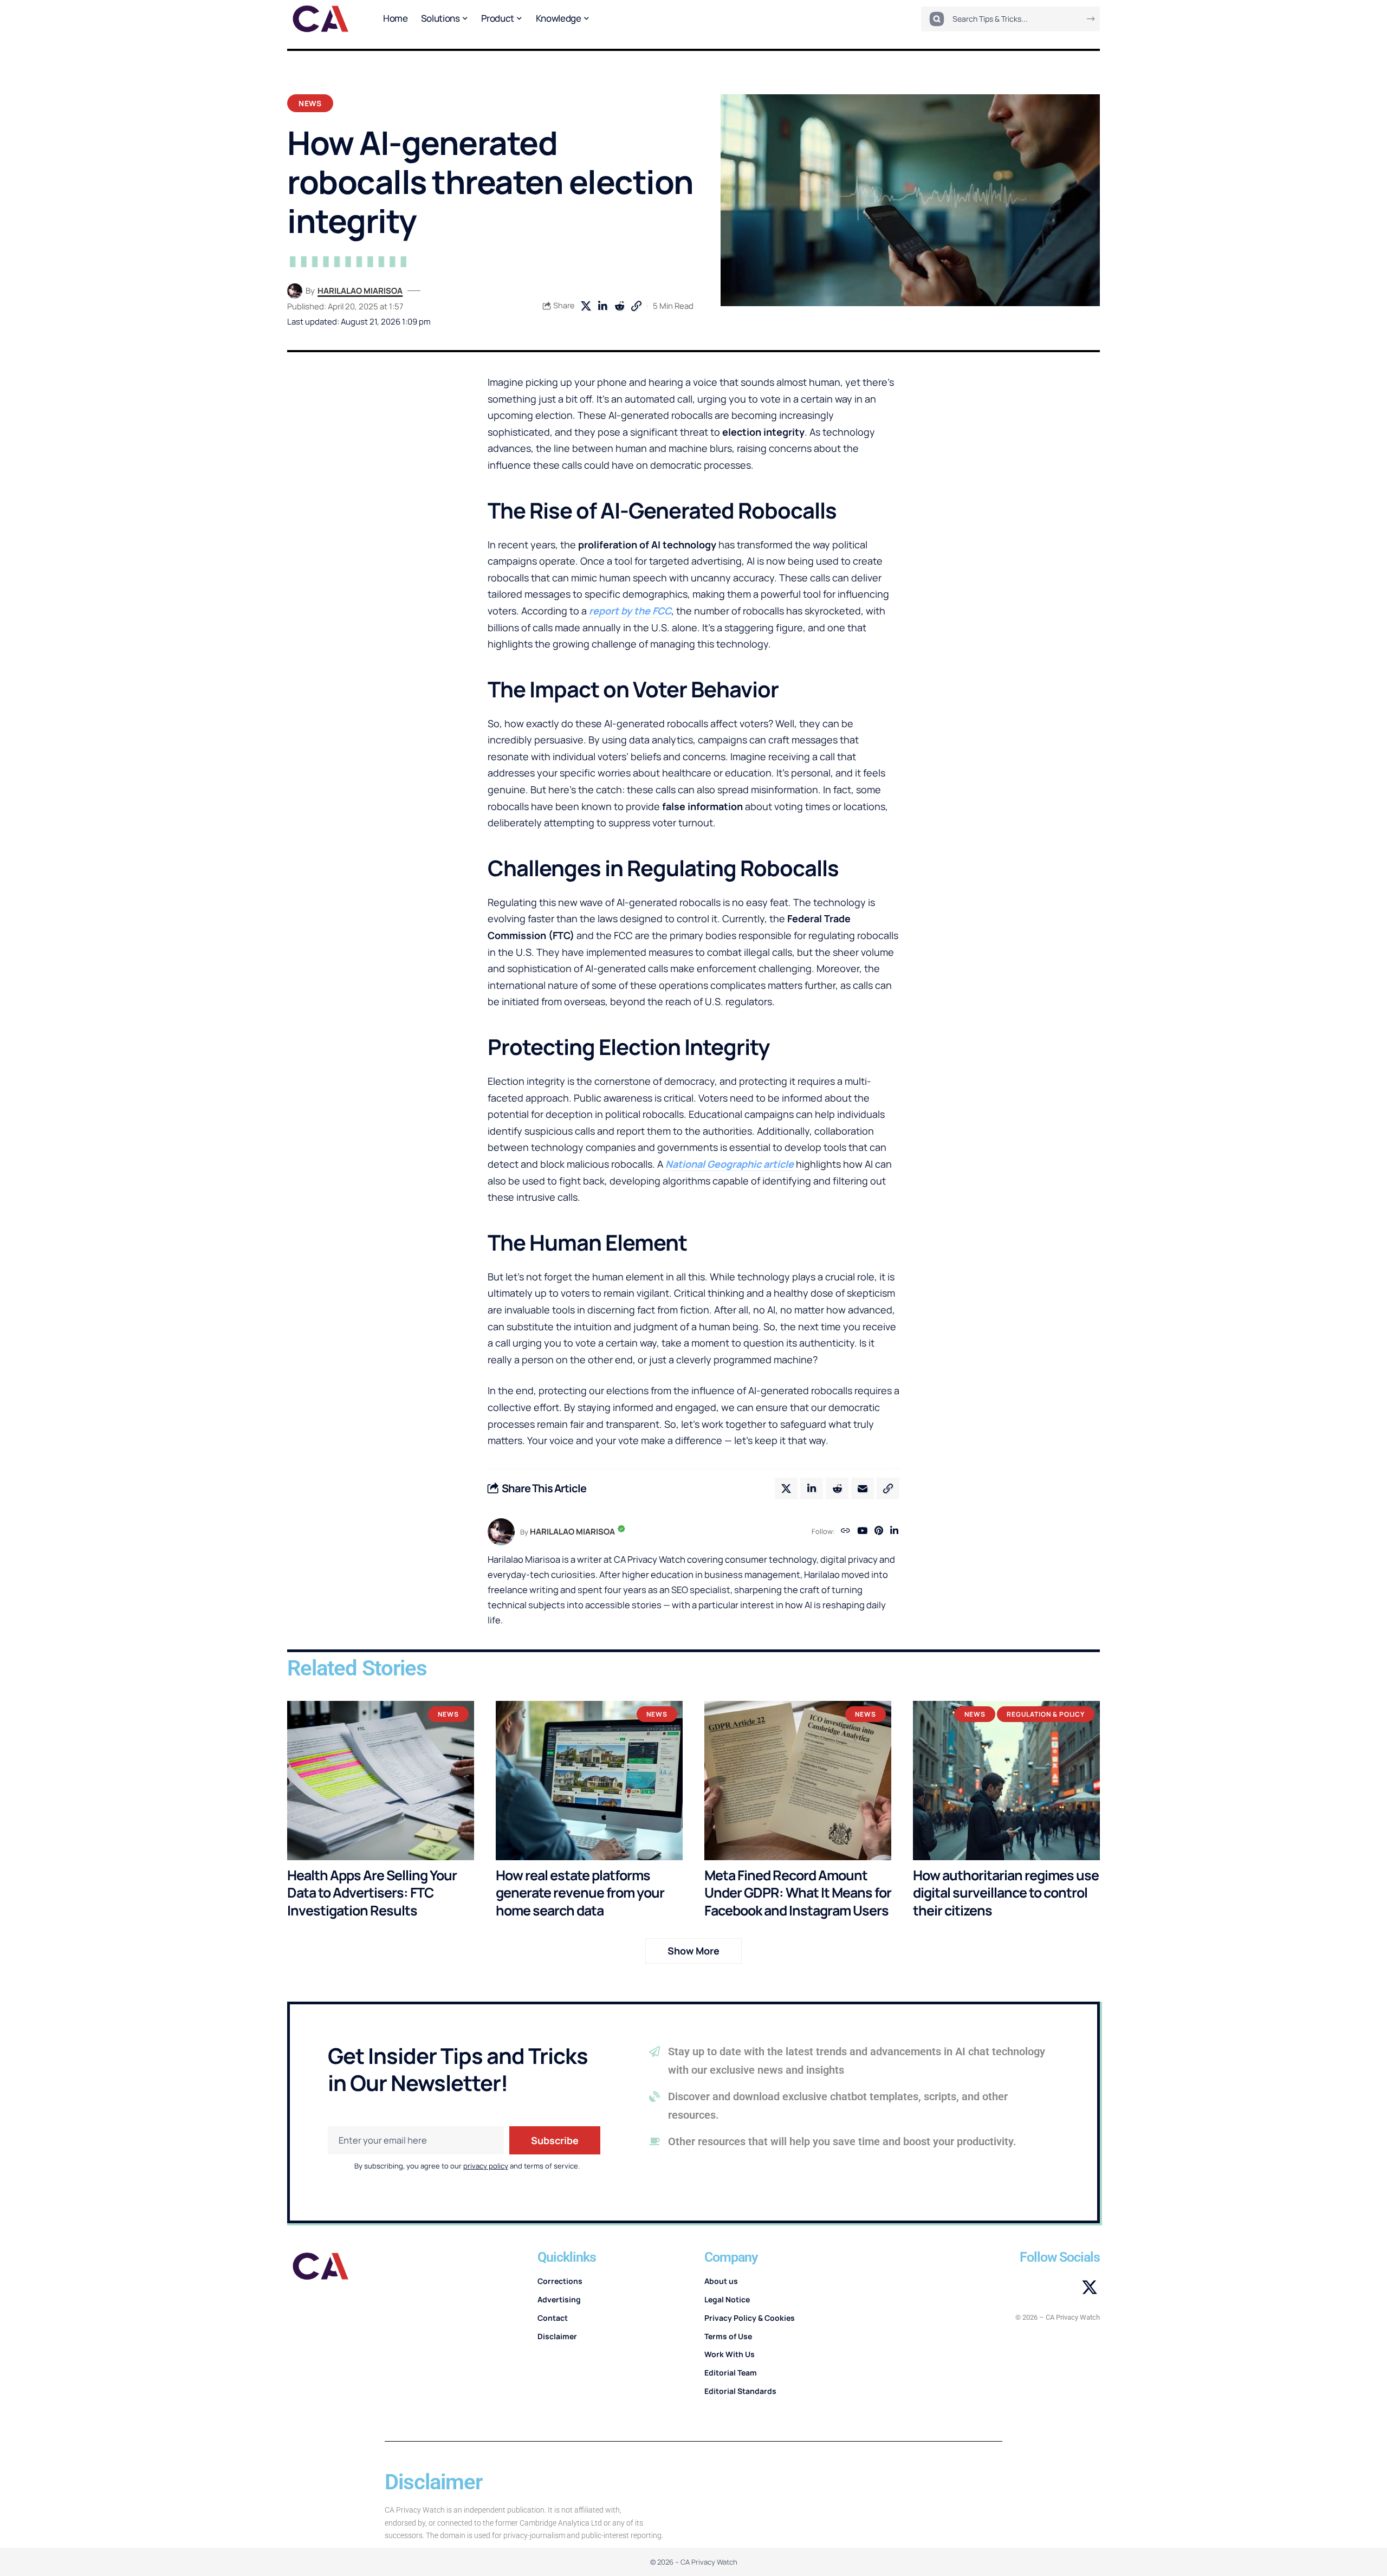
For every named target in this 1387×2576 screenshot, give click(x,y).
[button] (636, 306)
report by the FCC (630, 611)
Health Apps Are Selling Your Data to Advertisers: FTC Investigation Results (372, 1893)
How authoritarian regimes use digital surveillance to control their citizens (1006, 1893)
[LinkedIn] (894, 1532)
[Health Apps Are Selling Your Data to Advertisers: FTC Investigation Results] (381, 1780)
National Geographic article (730, 1164)
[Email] (863, 1488)
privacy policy (486, 2166)
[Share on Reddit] (619, 306)
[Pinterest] (879, 1532)
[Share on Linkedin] (602, 306)
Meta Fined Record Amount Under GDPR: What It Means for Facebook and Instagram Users (798, 1893)
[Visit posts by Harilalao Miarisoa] (295, 291)
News (310, 103)
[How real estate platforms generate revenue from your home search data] (589, 1780)
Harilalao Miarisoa (360, 290)
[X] (1090, 2288)
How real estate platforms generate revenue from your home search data (580, 1893)
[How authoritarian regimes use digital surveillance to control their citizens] (1006, 1780)
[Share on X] (586, 306)
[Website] (845, 1532)
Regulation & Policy (1046, 1714)
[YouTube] (862, 1532)
